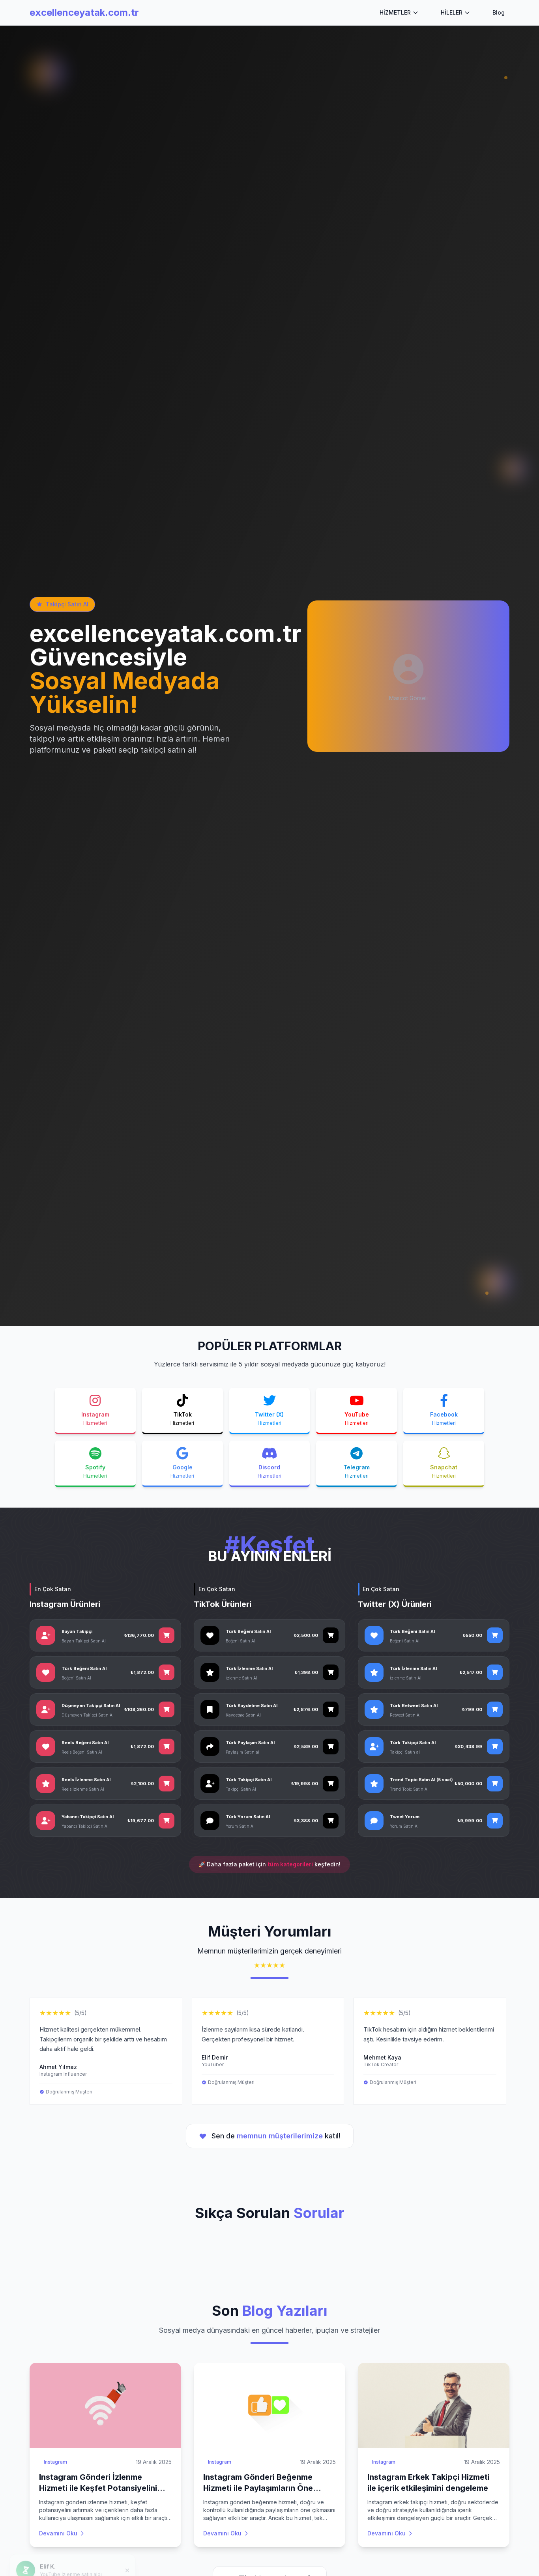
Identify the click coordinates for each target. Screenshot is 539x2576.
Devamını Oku (58, 2533)
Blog (499, 12)
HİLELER (452, 12)
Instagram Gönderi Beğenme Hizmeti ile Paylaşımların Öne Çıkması (258, 2488)
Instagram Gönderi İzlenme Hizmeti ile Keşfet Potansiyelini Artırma (98, 2488)
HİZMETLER (395, 12)
